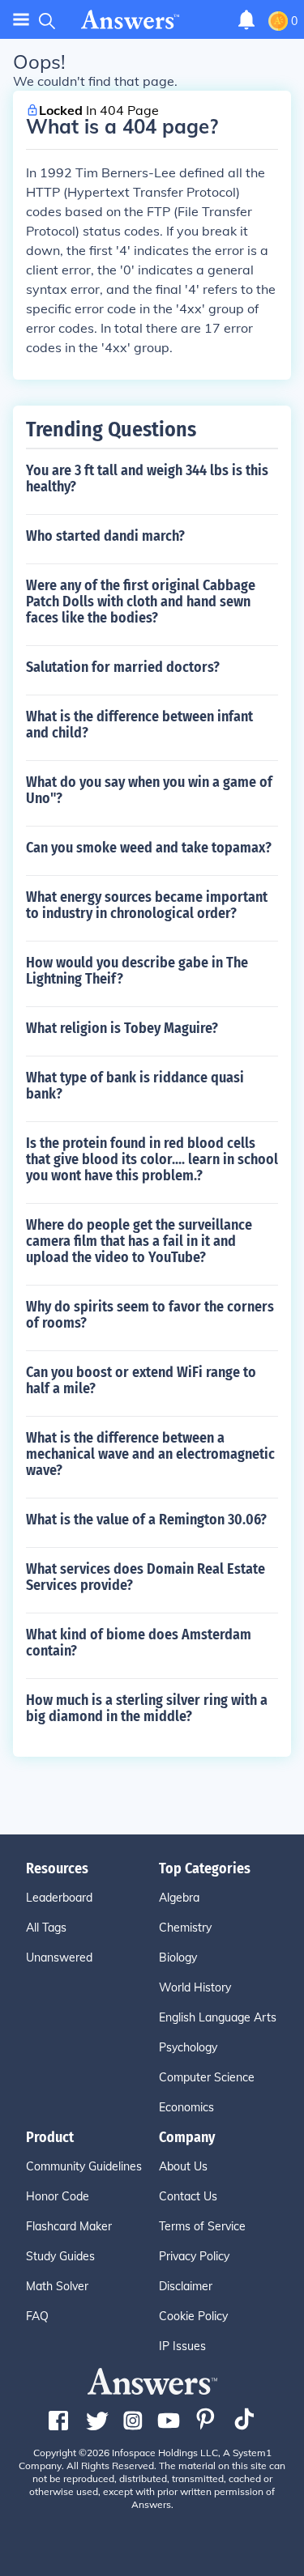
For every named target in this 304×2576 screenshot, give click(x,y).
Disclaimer (186, 2286)
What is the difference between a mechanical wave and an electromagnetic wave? (150, 1454)
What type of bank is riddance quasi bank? (135, 1086)
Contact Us (188, 2196)
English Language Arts (218, 2017)
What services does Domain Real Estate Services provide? (146, 1577)
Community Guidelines (84, 2166)
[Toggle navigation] (21, 20)
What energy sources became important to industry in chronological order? (147, 905)
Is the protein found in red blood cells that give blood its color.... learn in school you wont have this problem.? (152, 1159)
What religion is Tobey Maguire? (122, 1028)
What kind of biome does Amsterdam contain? (139, 1643)
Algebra (179, 1898)
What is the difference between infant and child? (139, 725)
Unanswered (59, 1958)
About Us (183, 2166)
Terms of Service (202, 2226)
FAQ (37, 2316)
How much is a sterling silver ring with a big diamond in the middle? (147, 1708)
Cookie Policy (193, 2316)
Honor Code (58, 2196)
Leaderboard (59, 1898)
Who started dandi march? (105, 536)
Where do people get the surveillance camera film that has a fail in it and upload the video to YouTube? (139, 1241)
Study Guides (60, 2256)
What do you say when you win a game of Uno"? (149, 790)
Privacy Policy (194, 2256)
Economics (186, 2107)
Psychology (188, 2047)
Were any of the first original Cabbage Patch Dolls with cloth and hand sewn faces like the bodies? (141, 601)
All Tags (46, 1928)
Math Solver (57, 2286)
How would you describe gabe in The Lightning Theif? (137, 971)
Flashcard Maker (69, 2226)
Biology (178, 1958)
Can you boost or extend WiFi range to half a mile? (141, 1380)
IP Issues (182, 2346)
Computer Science (207, 2077)
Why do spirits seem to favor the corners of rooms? (150, 1315)
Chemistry (185, 1928)
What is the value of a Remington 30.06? (146, 1520)
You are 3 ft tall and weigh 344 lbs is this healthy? (147, 478)
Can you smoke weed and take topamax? (149, 848)
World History (195, 1987)
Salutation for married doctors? (123, 667)
